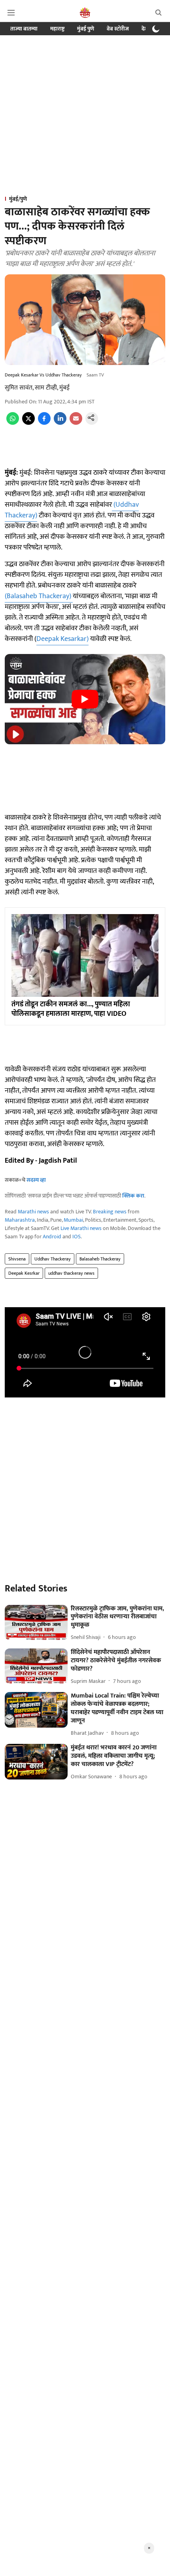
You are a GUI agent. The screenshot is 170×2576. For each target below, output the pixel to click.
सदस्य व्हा (36, 1180)
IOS (76, 1237)
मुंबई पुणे (86, 29)
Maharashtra (20, 1220)
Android (52, 1237)
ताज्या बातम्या (24, 29)
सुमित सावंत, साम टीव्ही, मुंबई (37, 388)
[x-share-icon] (28, 423)
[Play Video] (85, 699)
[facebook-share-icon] (44, 423)
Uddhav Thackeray (53, 1259)
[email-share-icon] (76, 423)
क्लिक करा (133, 1196)
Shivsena (17, 1259)
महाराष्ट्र (57, 29)
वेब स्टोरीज (118, 29)
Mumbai (73, 1220)
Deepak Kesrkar (24, 1273)
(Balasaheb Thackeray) (39, 596)
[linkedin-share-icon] (60, 423)
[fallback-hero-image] (36, 1623)
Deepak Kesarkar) (62, 639)
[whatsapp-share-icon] (13, 423)
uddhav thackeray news (71, 1273)
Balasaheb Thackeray (100, 1259)
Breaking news (110, 1212)
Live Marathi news (81, 1228)
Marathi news (33, 1212)
